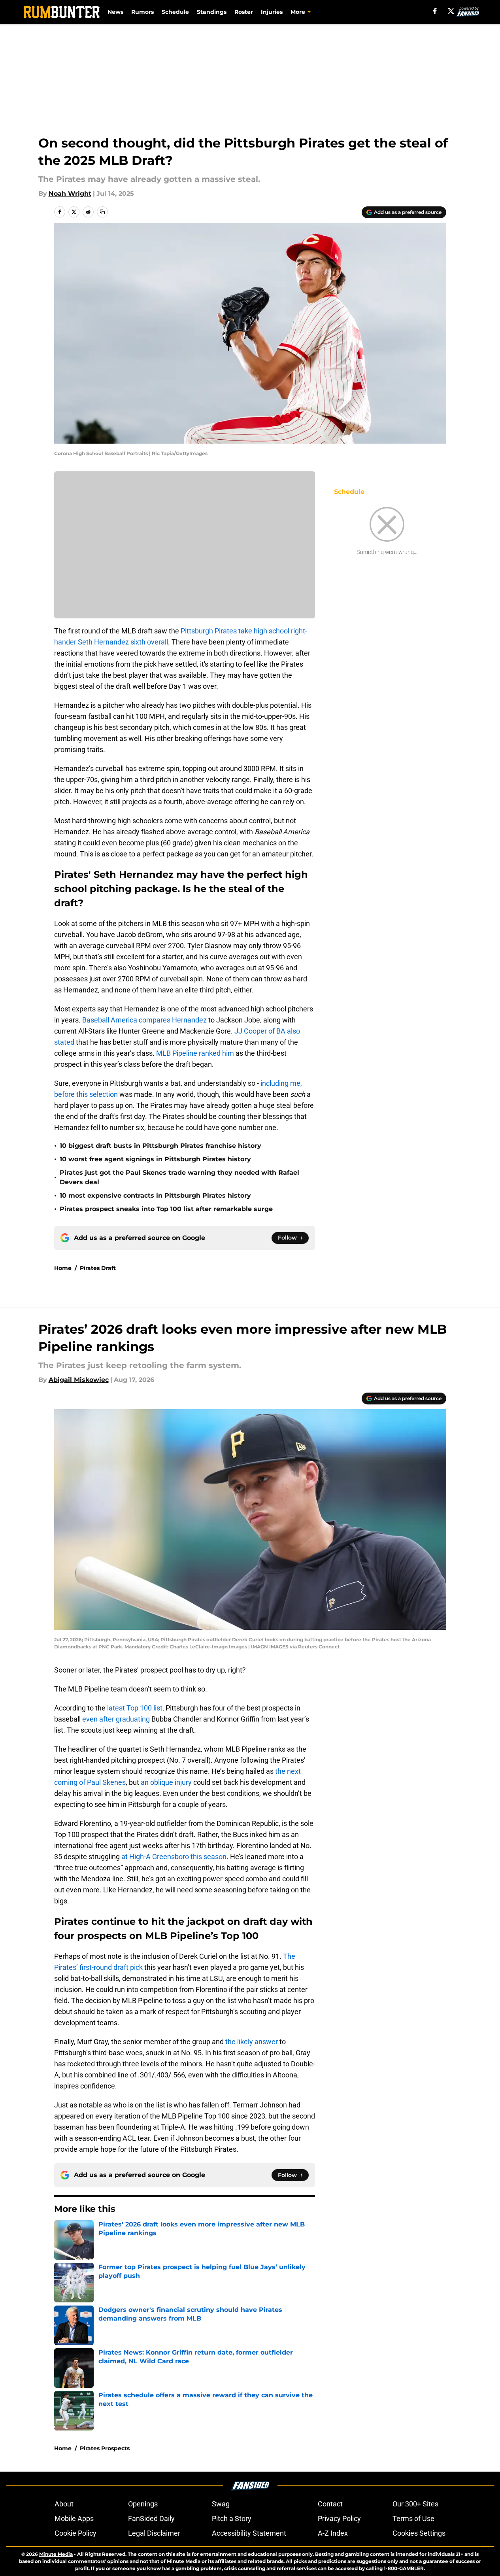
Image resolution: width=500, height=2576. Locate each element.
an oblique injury (166, 1782)
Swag (221, 2504)
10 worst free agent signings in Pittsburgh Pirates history (155, 1159)
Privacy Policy (339, 2518)
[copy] (102, 212)
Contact (330, 2504)
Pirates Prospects (105, 2448)
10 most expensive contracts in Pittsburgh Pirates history (155, 1195)
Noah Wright (70, 194)
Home (63, 1268)
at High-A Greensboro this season (174, 1857)
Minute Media (56, 2554)
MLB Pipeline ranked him (195, 1053)
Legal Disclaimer (154, 2533)
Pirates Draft (98, 1268)
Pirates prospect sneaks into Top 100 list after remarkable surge (166, 1209)
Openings (143, 2504)
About (64, 2504)
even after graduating (116, 1719)
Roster (244, 12)
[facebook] (435, 11)
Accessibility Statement (249, 2533)
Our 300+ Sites (415, 2504)
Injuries (272, 12)
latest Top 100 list (135, 1708)
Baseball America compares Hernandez (144, 1020)
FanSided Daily (151, 2518)
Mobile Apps (74, 2518)
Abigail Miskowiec (79, 1380)
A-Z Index (333, 2533)
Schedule (175, 12)
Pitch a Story (232, 2518)
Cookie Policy (75, 2533)
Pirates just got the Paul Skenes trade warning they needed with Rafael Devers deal (179, 1177)
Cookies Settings (419, 2533)
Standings (212, 12)
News (115, 12)
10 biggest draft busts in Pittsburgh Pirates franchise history (160, 1146)
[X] (451, 11)
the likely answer (252, 2042)
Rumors (142, 12)
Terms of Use (413, 2518)
